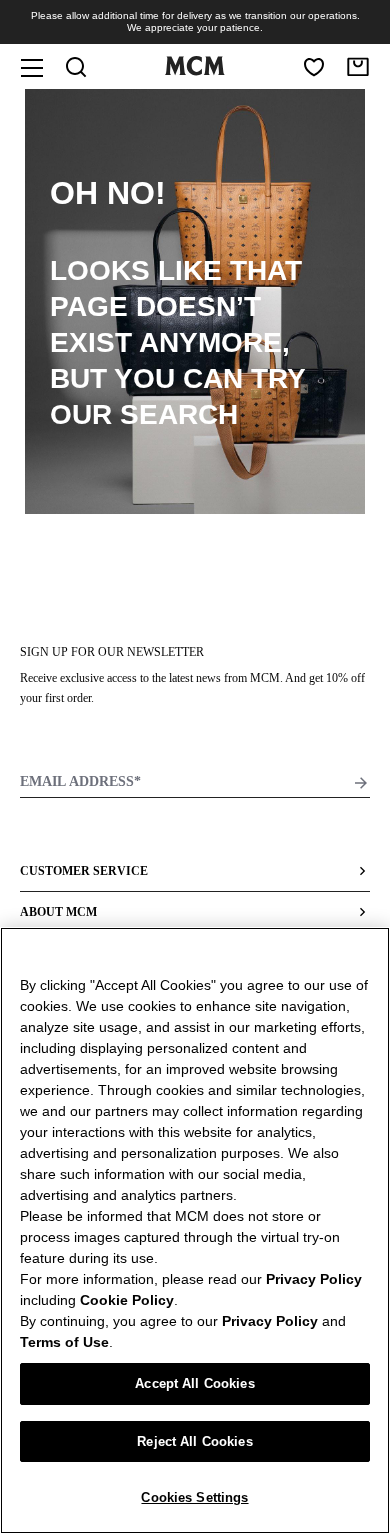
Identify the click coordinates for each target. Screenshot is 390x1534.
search (179, 414)
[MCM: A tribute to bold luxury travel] (195, 71)
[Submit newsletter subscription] (361, 783)
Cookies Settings (194, 1497)
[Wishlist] (314, 67)
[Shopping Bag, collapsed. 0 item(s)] (358, 67)
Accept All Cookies (194, 1383)
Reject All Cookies (194, 1441)
